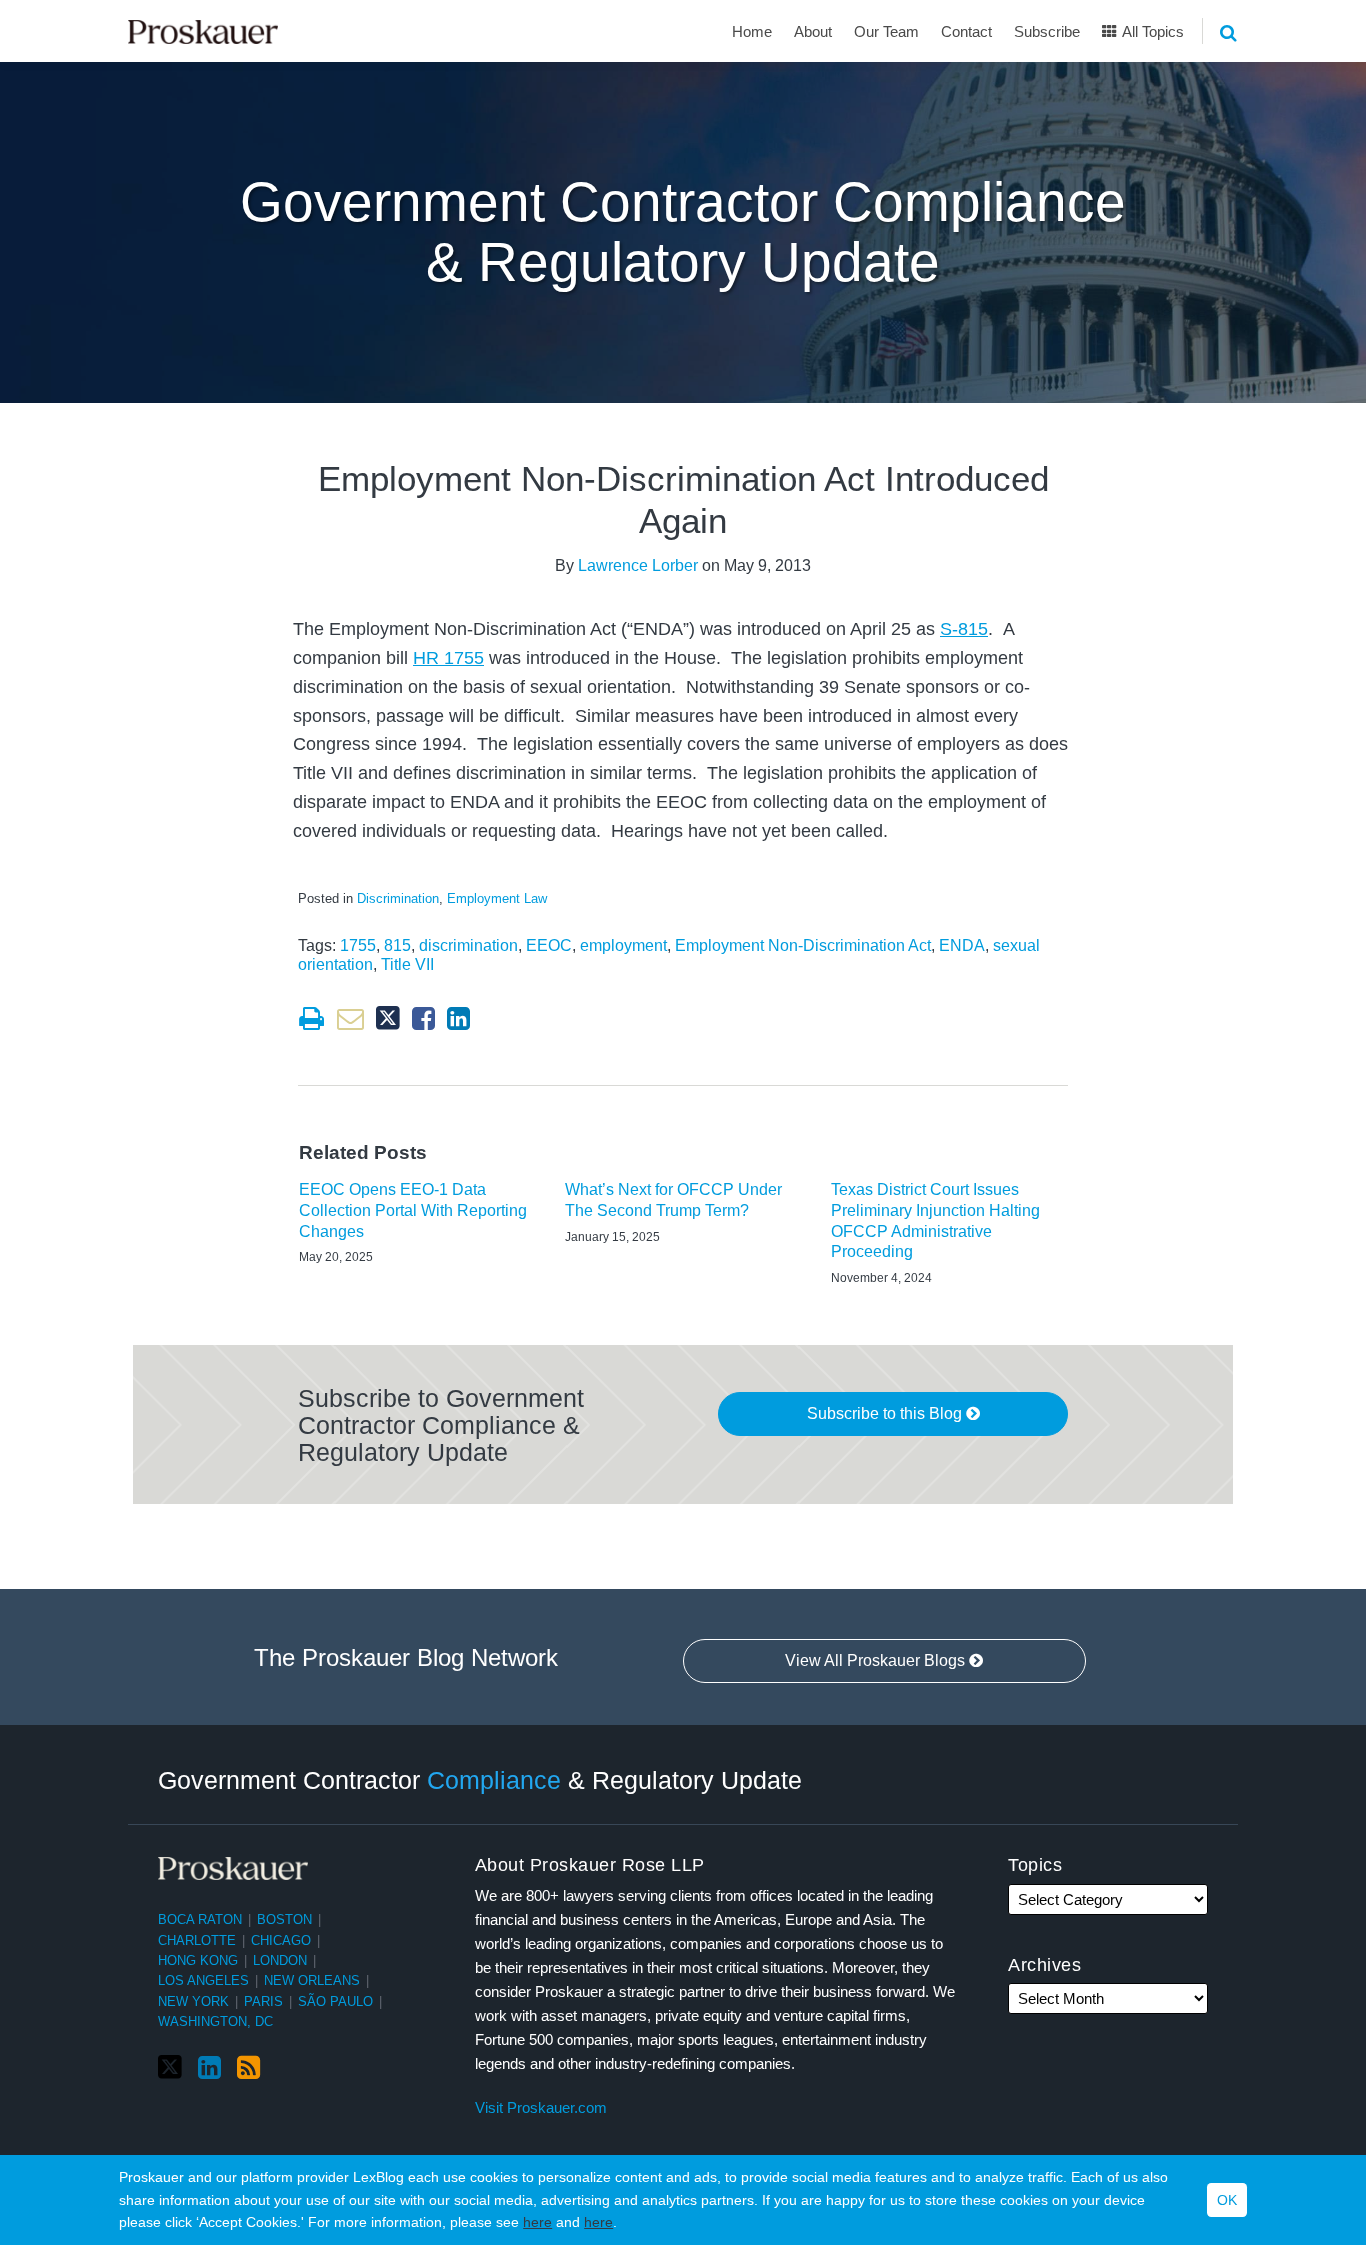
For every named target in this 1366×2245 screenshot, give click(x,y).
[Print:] (311, 1019)
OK (1227, 2200)
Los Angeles (203, 1980)
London (280, 1960)
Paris (263, 2001)
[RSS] (248, 2068)
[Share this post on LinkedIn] (458, 1018)
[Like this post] (423, 1018)
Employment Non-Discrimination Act (803, 945)
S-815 (964, 629)
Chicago (281, 1940)
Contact (966, 31)
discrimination (468, 945)
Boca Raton (200, 1919)
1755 (358, 945)
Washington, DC (215, 2021)
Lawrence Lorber (638, 565)
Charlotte (197, 1940)
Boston (284, 1919)
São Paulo (335, 2001)
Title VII (407, 964)
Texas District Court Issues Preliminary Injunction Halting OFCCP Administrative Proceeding (935, 1220)
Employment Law (497, 898)
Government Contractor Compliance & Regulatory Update (683, 232)
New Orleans (312, 1980)
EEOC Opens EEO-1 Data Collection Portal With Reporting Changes (413, 1210)
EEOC (549, 945)
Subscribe (1047, 31)
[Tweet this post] (388, 1018)
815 (397, 945)
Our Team (886, 31)
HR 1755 (448, 658)
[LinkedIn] (209, 2068)
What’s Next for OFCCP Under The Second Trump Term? (673, 1200)
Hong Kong (198, 1960)
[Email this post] (350, 1018)
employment (623, 945)
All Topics (1151, 31)
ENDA (962, 945)
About (813, 31)
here (537, 2222)
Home (752, 31)
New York (193, 2001)
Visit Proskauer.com (541, 2107)
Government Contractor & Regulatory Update (480, 1780)
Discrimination (398, 898)
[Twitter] (170, 2067)
